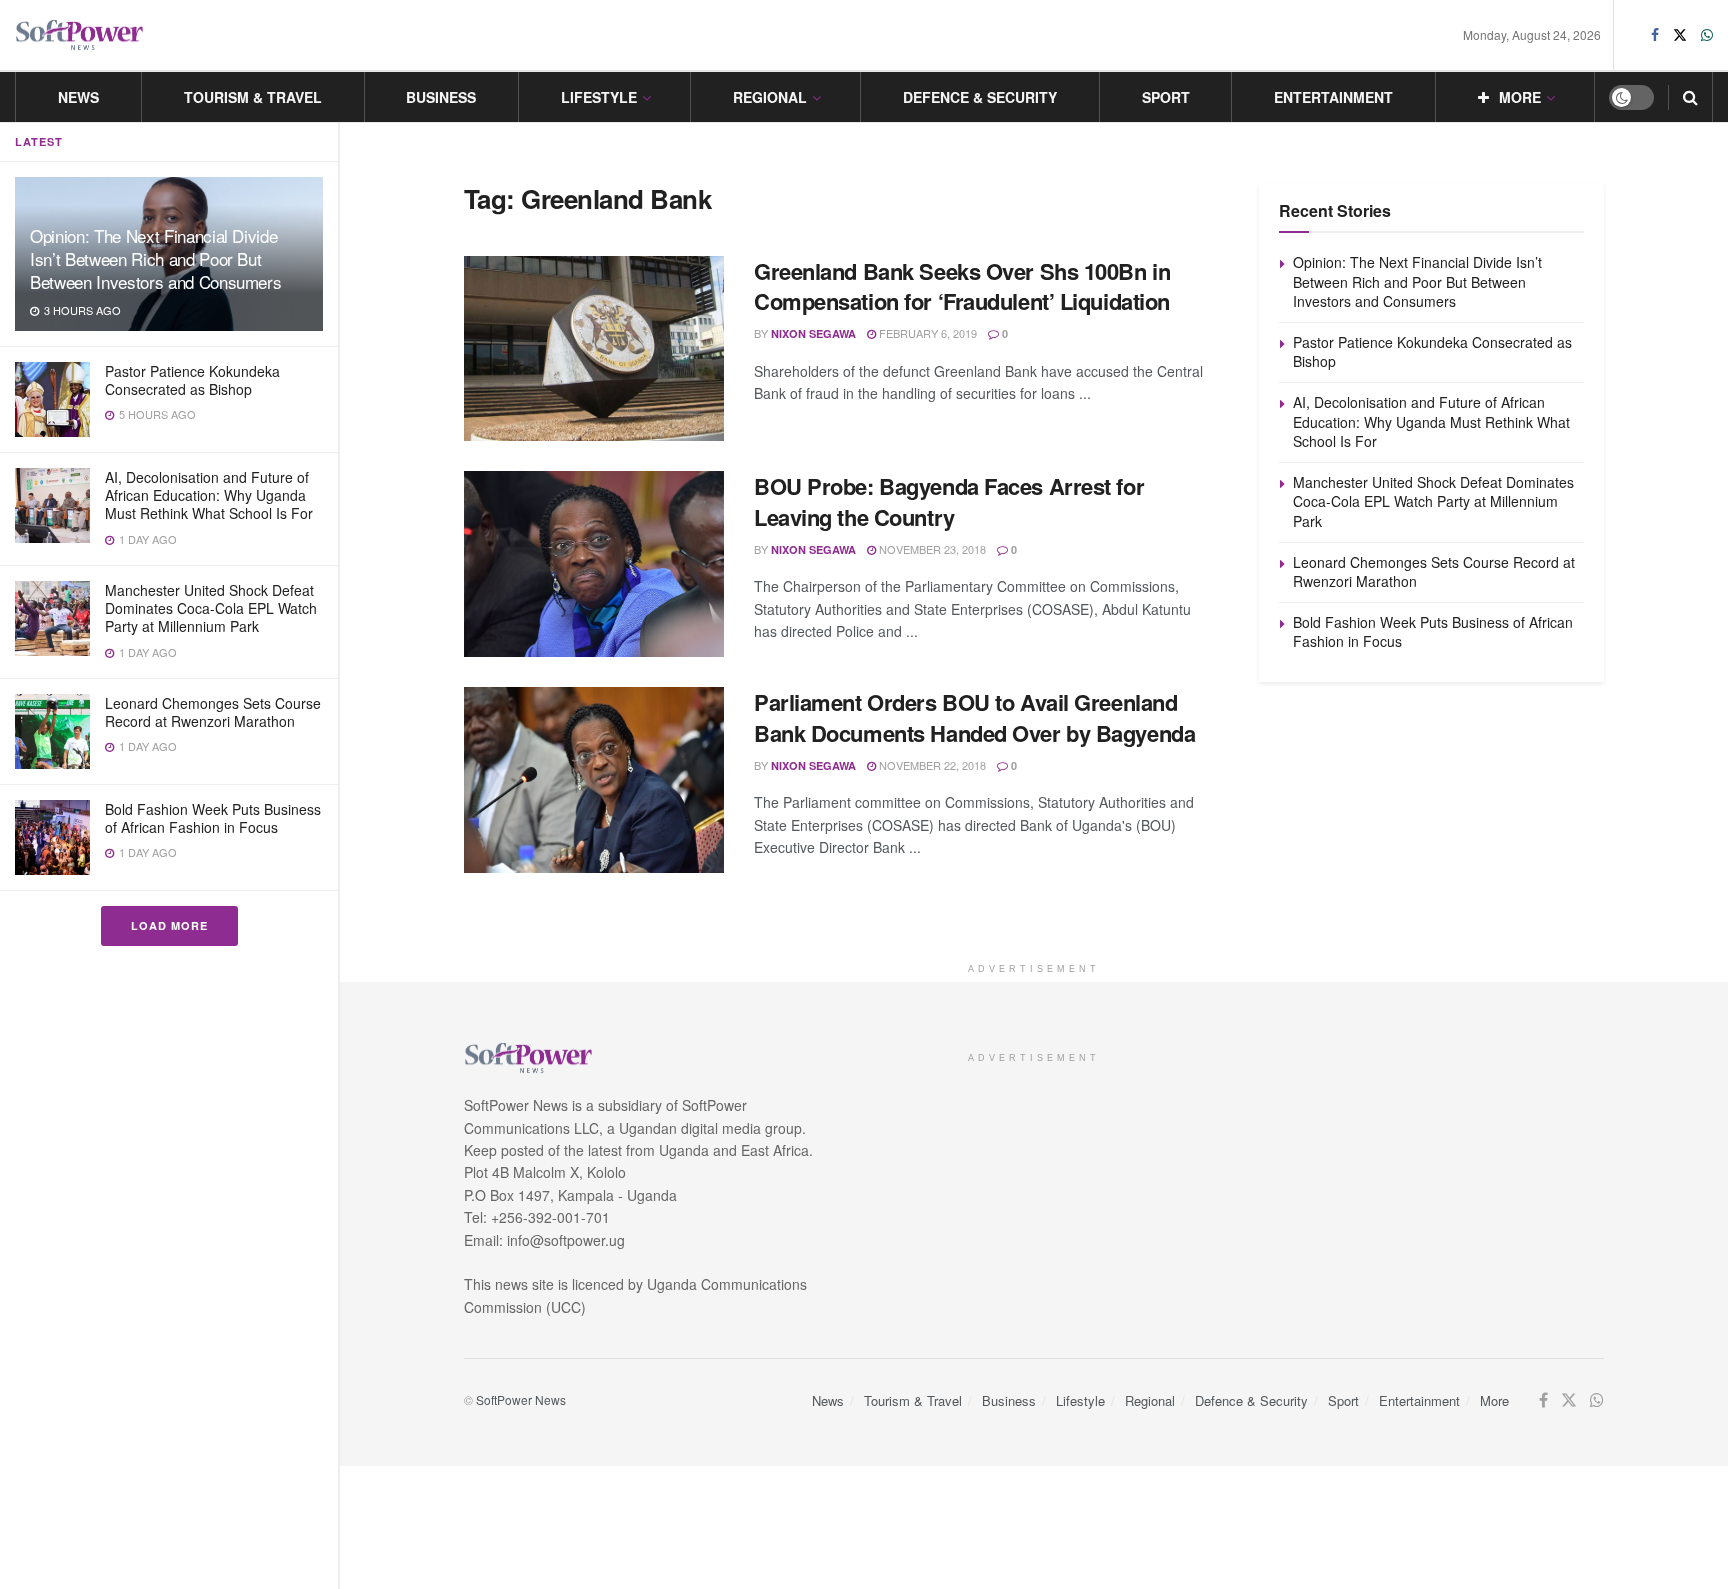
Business (441, 97)
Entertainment (1333, 97)
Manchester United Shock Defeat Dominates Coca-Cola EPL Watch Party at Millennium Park (211, 608)
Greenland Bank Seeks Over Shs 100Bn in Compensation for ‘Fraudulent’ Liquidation (962, 286)
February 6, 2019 (926, 333)
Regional (770, 97)
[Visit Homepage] (80, 35)
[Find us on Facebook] (1655, 35)
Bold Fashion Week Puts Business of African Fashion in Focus (213, 818)
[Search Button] (1690, 97)
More (1520, 97)
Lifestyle (599, 97)
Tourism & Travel (253, 97)
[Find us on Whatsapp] (1707, 35)
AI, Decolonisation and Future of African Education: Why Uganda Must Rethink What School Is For (209, 495)
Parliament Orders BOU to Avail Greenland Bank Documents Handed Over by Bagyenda (974, 717)
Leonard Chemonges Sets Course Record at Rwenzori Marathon (213, 712)
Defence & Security (980, 97)
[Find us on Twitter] (1680, 35)
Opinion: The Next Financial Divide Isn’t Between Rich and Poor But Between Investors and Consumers (155, 258)
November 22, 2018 (931, 765)
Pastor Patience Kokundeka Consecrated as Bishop (192, 380)
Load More (169, 925)
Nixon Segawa (813, 333)
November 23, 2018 (931, 549)
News (78, 97)
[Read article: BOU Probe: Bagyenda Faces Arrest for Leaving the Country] (594, 564)
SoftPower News (521, 1399)
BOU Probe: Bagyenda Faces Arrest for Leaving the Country (949, 501)
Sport (1166, 97)
